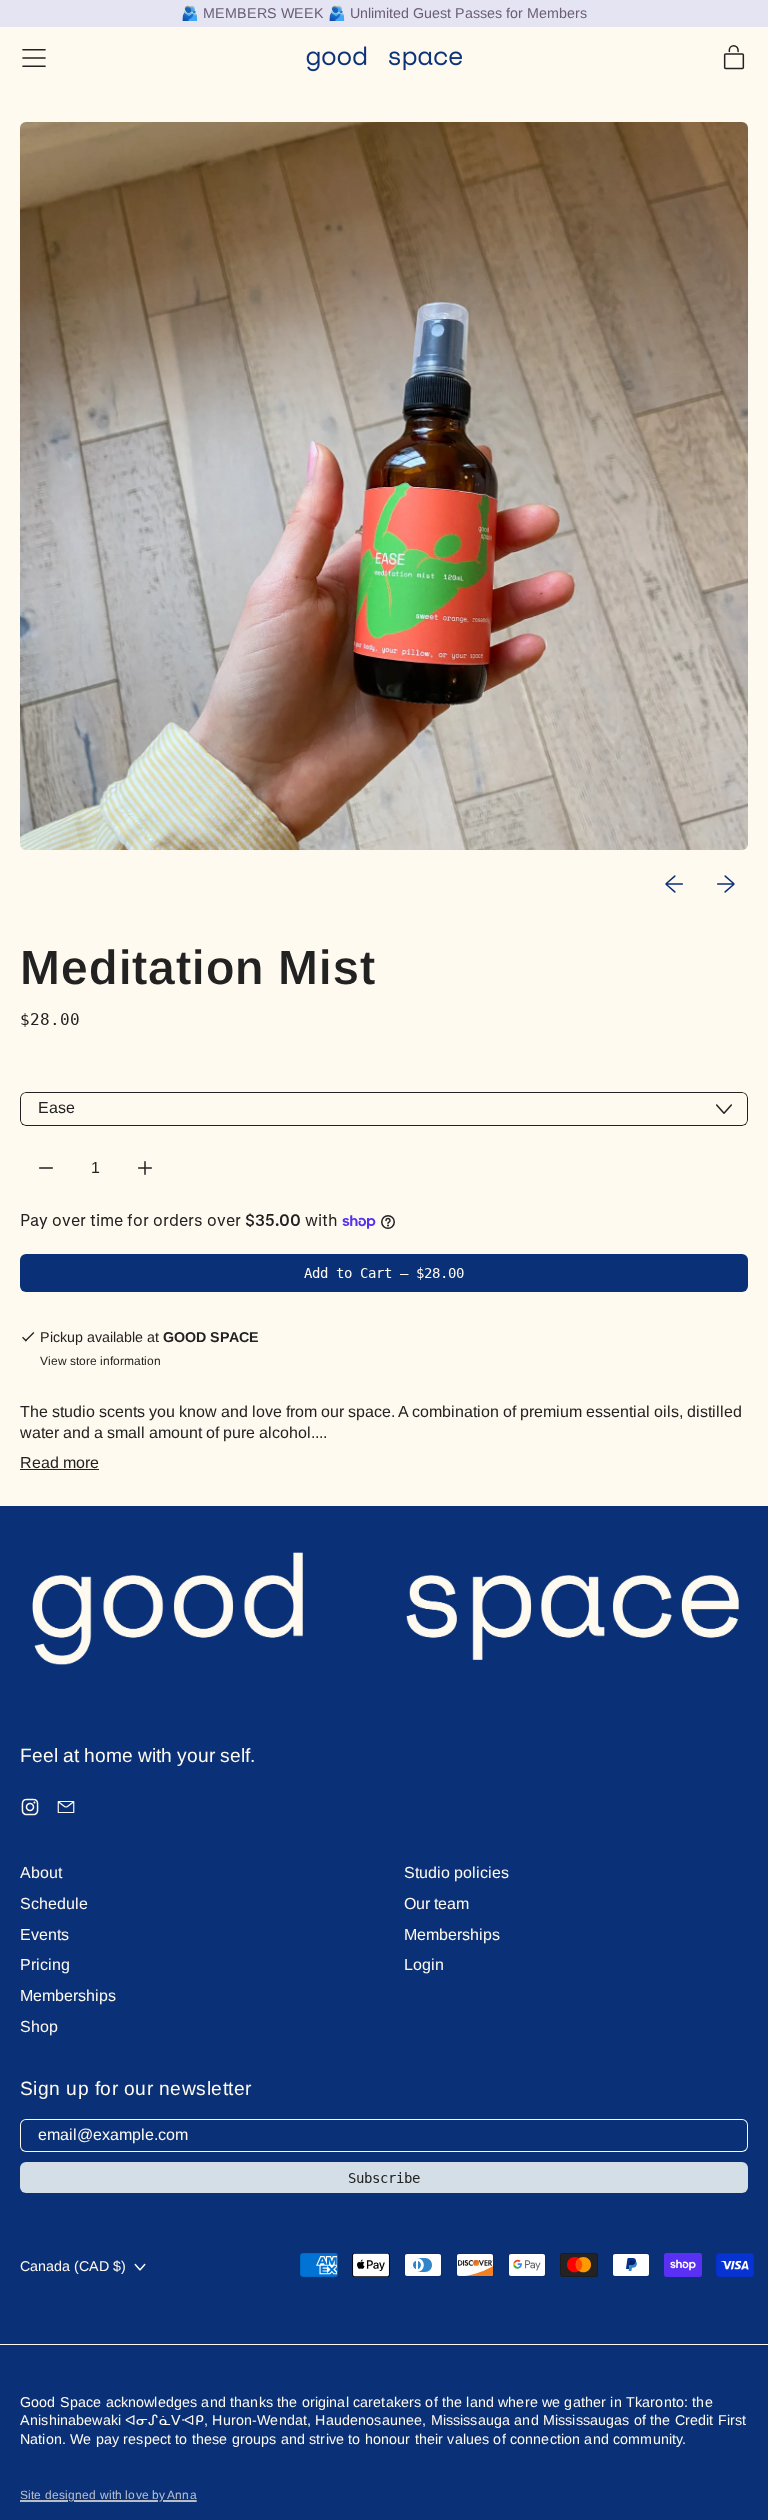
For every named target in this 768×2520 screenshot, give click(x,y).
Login (424, 1964)
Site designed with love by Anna (108, 2495)
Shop (39, 2026)
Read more (59, 1462)
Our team (436, 1903)
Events (44, 1934)
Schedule (54, 1903)
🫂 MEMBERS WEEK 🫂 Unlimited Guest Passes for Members (384, 13)
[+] (144, 1168)
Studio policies (456, 1872)
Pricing (45, 1964)
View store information (100, 1361)
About (41, 1872)
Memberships (68, 1995)
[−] (45, 1168)
